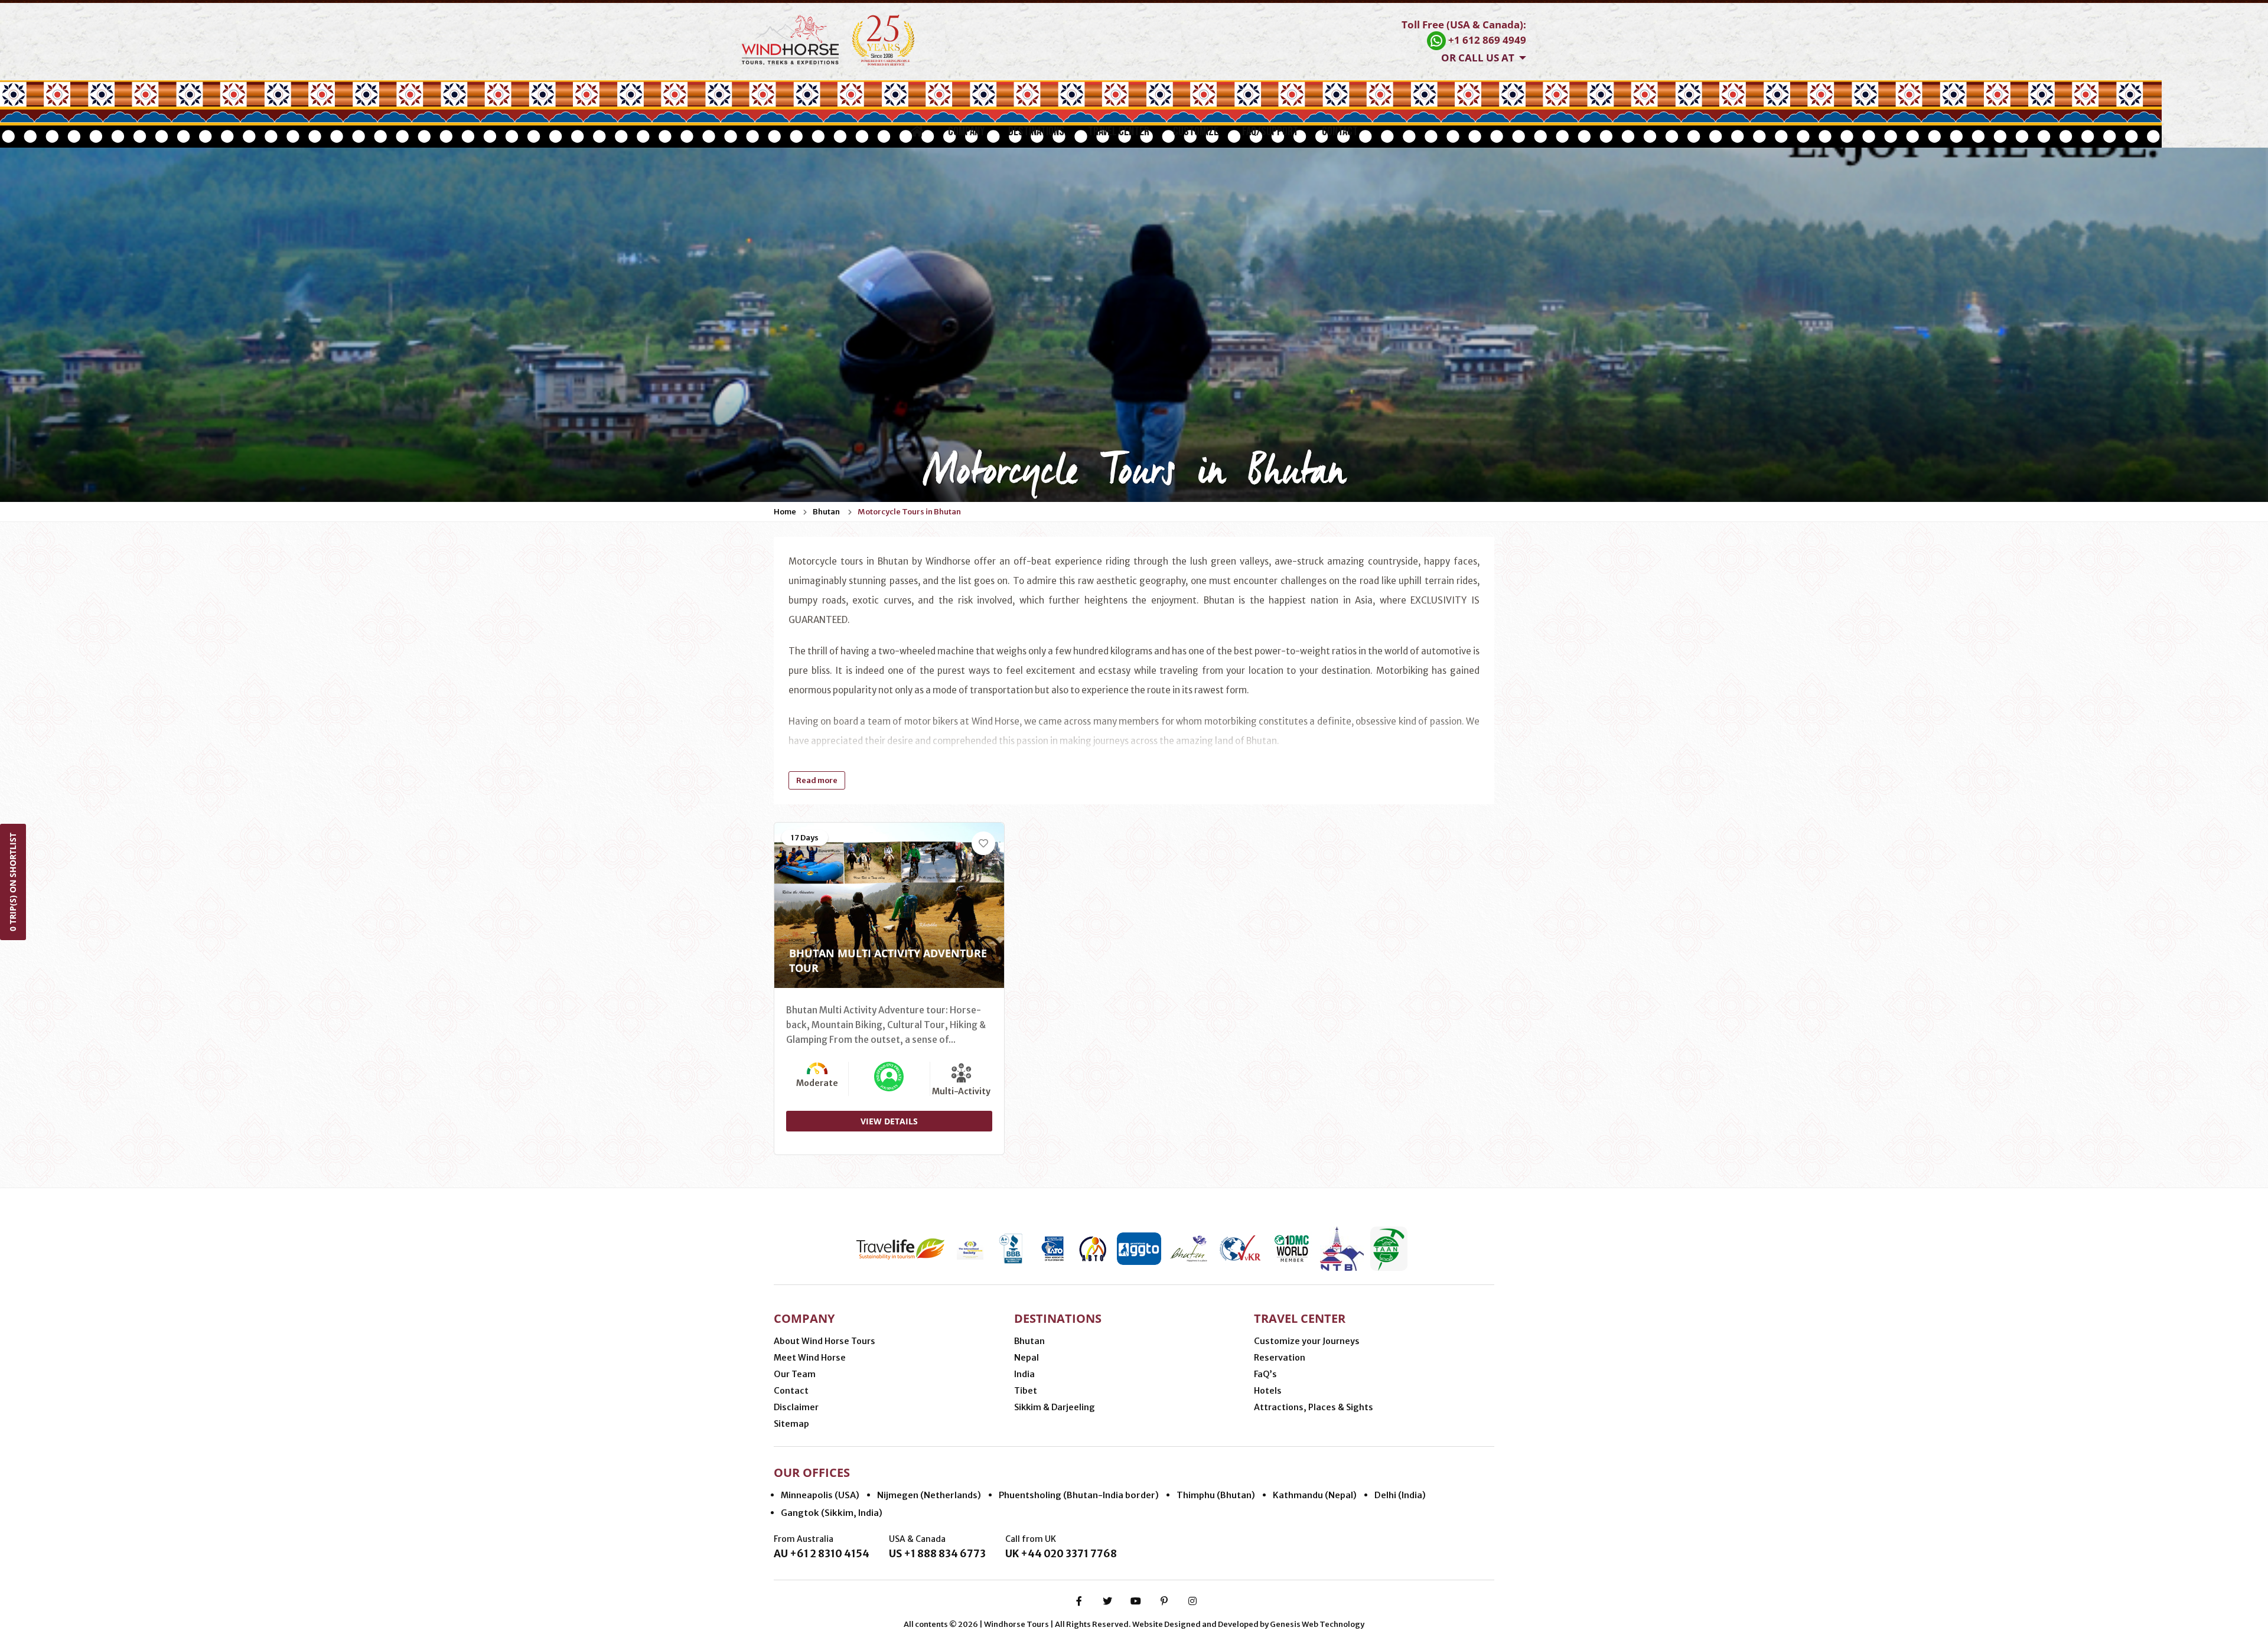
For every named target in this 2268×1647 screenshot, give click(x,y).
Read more (817, 780)
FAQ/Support (1270, 131)
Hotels (1268, 1391)
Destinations (1036, 131)
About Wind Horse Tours (825, 1341)
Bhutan (826, 512)
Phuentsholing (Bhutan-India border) (1079, 1495)
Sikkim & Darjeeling (1055, 1407)
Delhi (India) (1400, 1495)
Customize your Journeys (1307, 1341)
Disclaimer (796, 1407)
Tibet (1026, 1391)
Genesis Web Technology (1317, 1624)
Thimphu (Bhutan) (1216, 1495)
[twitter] (1107, 1601)
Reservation (1280, 1358)
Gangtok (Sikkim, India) (832, 1513)
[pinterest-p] (1164, 1601)
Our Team (795, 1374)
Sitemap (791, 1424)
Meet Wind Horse (810, 1358)
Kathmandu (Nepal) (1315, 1495)
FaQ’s (1265, 1374)
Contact (1340, 131)
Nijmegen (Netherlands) (929, 1495)
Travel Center (1119, 131)
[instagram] (1192, 1601)
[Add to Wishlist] (983, 843)
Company (966, 131)
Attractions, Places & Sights (1314, 1407)
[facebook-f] (1079, 1601)
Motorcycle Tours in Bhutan (909, 512)
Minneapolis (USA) (820, 1495)
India (1024, 1374)
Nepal (1027, 1358)
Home (785, 512)
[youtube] (1136, 1601)
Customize (1196, 131)
